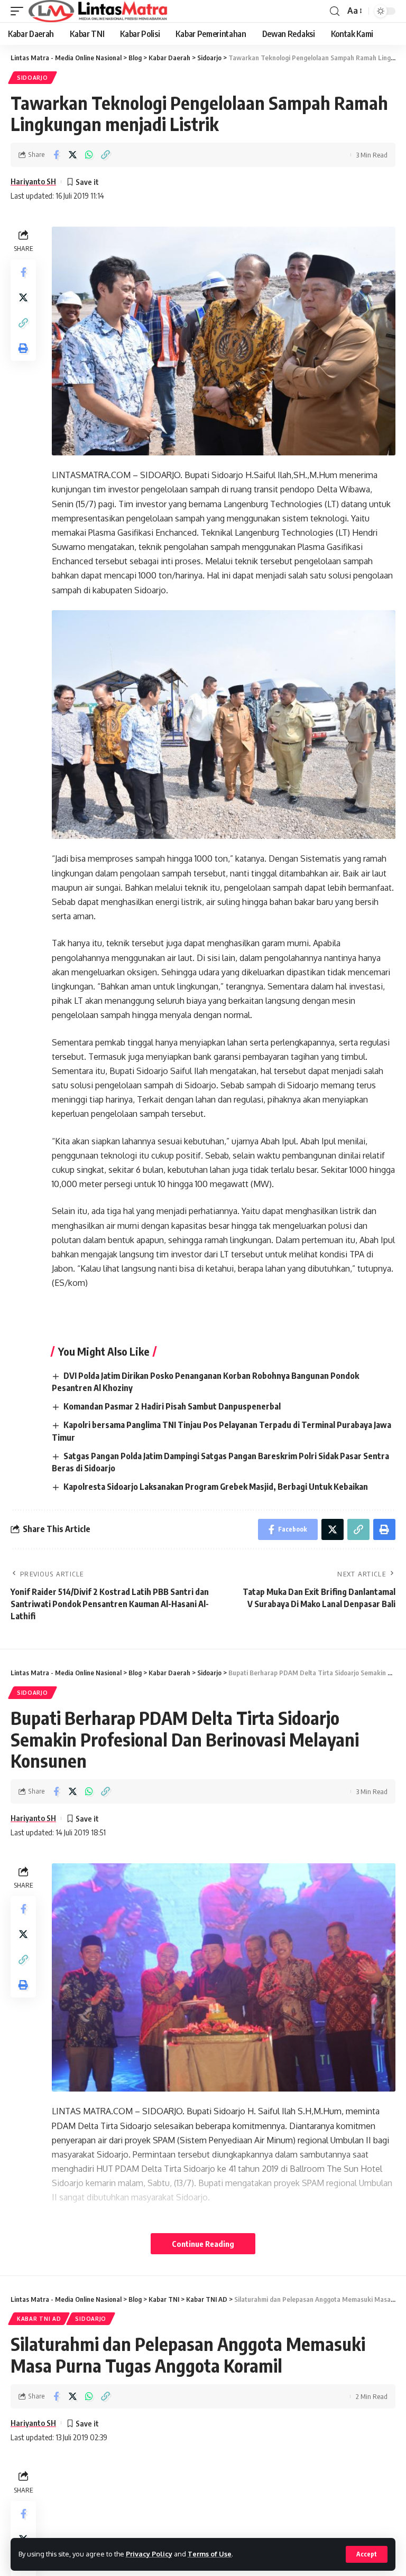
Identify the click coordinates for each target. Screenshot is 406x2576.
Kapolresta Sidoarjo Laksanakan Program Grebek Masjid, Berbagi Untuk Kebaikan (216, 1487)
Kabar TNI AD (39, 2319)
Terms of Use (210, 2554)
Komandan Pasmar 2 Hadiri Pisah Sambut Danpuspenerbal (172, 1406)
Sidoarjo (33, 78)
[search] (335, 11)
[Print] (23, 348)
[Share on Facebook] (56, 155)
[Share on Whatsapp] (89, 155)
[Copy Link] (105, 155)
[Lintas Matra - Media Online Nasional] (98, 11)
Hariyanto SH (33, 181)
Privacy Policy (149, 2554)
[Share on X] (72, 155)
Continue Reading (203, 2244)
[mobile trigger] (20, 11)
